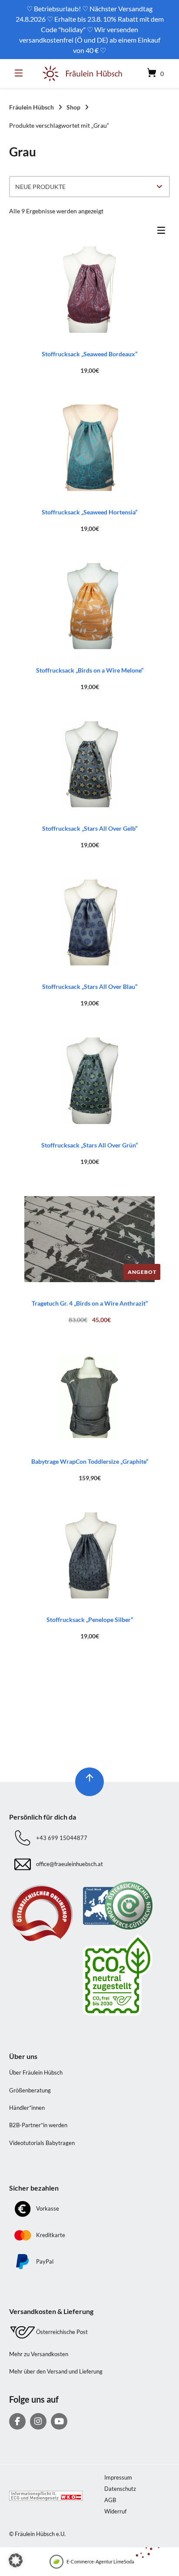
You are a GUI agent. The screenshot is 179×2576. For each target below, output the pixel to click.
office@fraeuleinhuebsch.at (70, 1864)
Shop (73, 107)
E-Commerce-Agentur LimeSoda (100, 2561)
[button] (16, 2560)
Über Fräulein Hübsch (36, 2072)
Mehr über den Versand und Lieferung (56, 2371)
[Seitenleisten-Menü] (163, 232)
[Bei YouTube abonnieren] (59, 2421)
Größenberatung (30, 2090)
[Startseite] (83, 74)
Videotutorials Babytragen (42, 2143)
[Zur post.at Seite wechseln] (127, 1975)
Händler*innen (27, 2108)
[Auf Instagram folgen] (38, 2421)
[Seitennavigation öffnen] (21, 73)
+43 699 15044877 (62, 1838)
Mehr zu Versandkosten (39, 2354)
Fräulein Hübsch (31, 107)
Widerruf (115, 2511)
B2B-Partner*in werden (38, 2125)
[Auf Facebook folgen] (17, 2421)
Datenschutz (120, 2489)
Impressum (118, 2477)
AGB (110, 2500)
